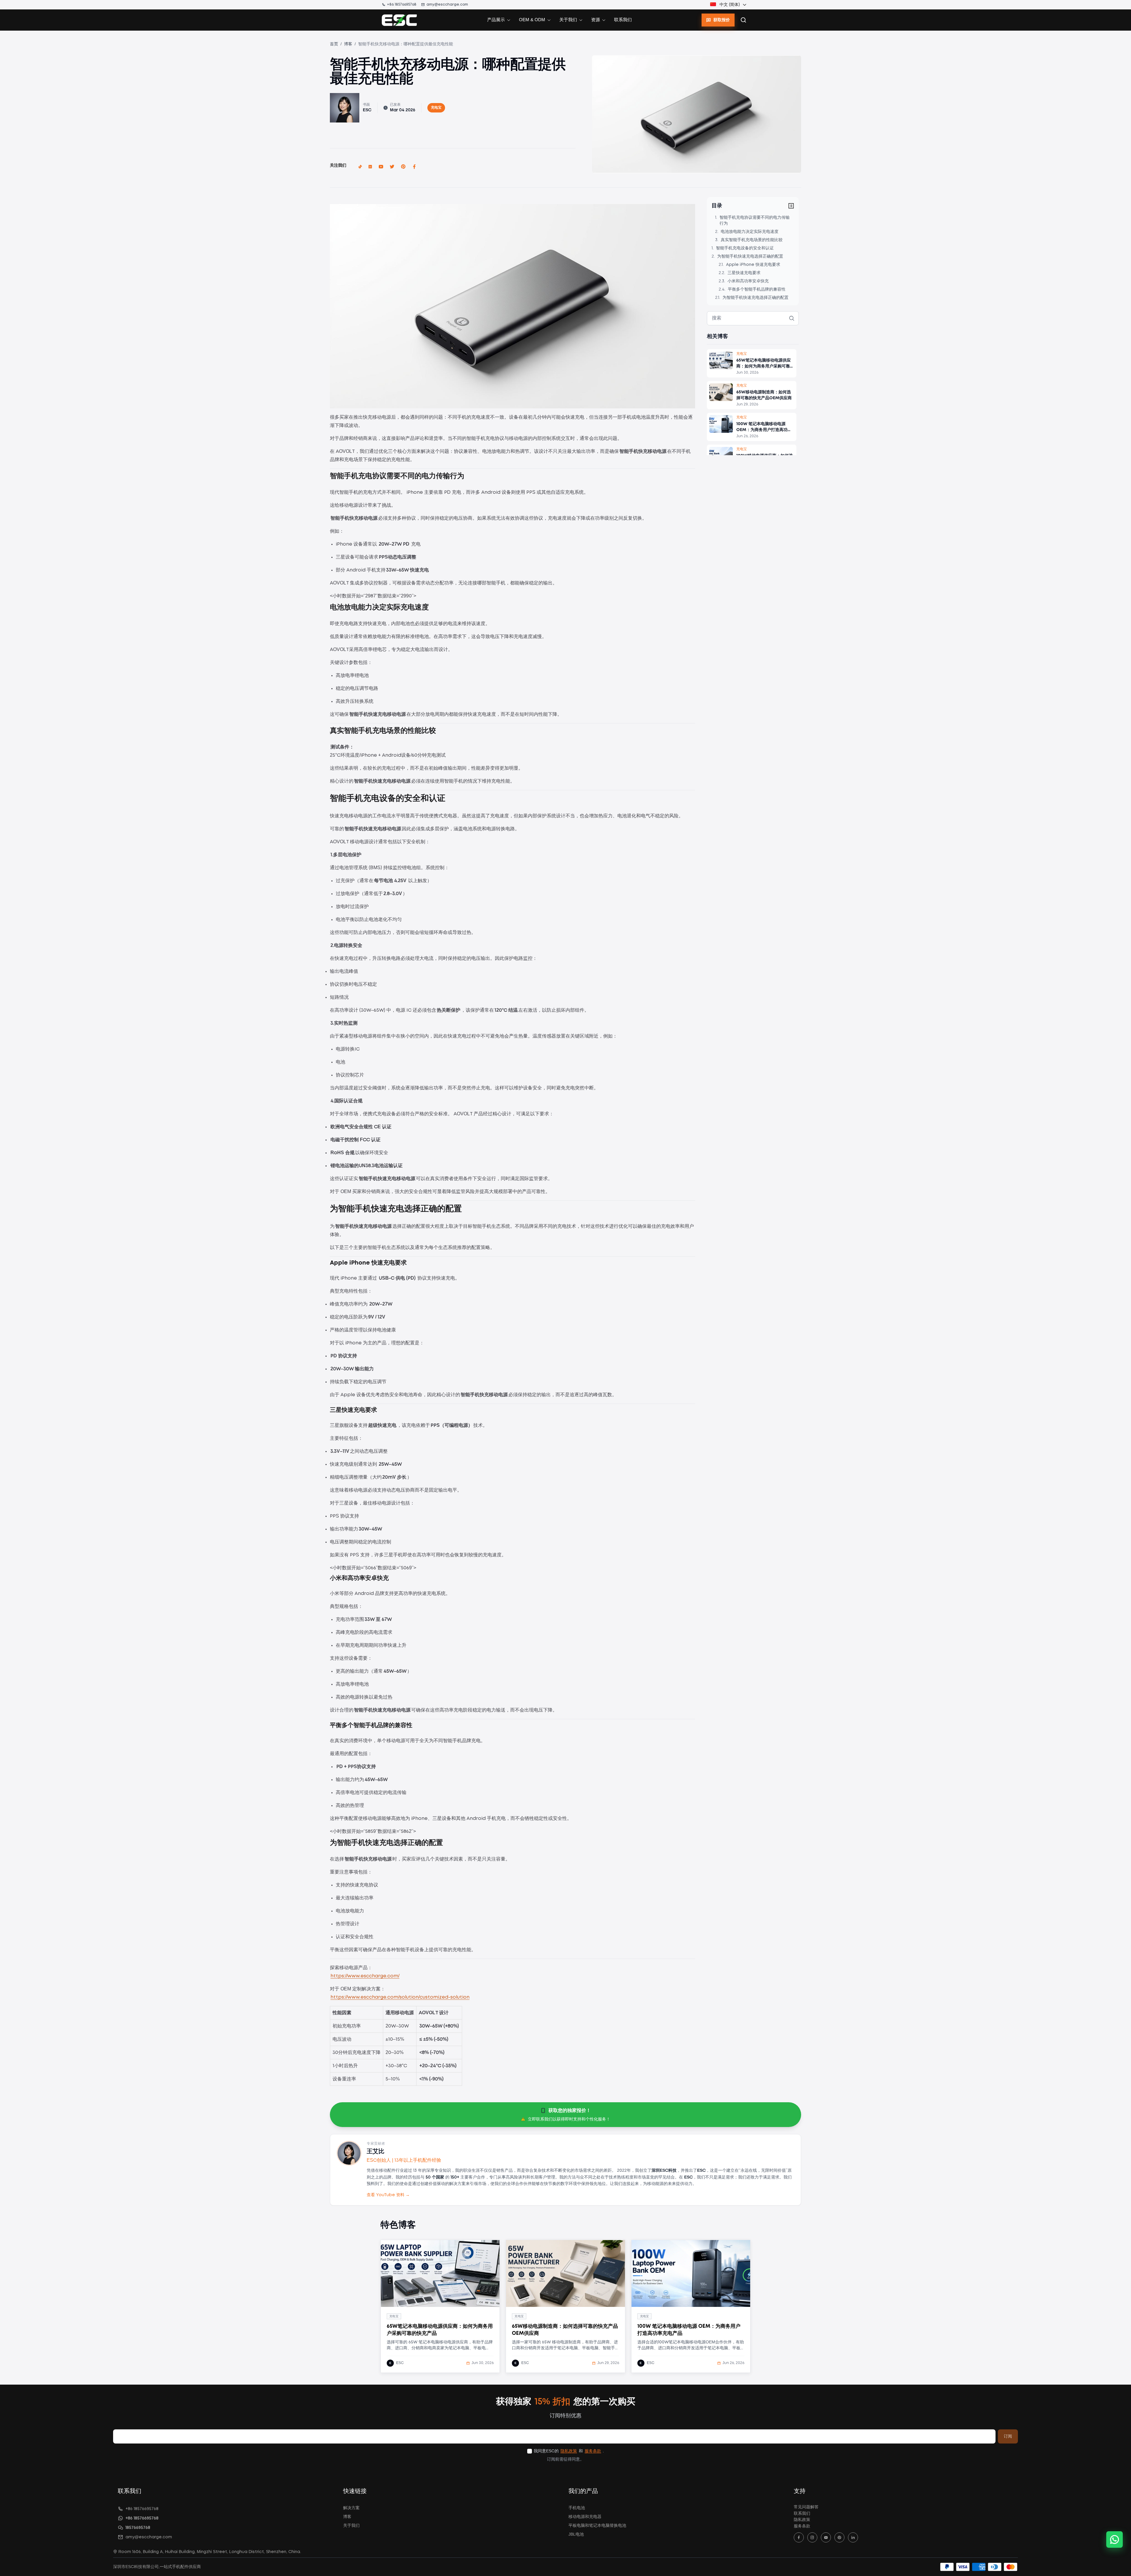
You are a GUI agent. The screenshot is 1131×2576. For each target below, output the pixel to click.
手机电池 (577, 2508)
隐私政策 (569, 2451)
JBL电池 (576, 2534)
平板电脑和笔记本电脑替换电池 (597, 2526)
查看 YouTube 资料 (388, 2195)
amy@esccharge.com (447, 5)
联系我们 (623, 20)
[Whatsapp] (1115, 2539)
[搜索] (792, 318)
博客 (348, 44)
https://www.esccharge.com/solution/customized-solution (400, 1997)
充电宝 (436, 108)
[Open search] (743, 20)
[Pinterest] (839, 2537)
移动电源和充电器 (585, 2517)
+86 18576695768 (402, 5)
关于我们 (351, 2526)
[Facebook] (799, 2537)
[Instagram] (812, 2537)
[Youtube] (826, 2537)
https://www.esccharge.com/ (365, 1976)
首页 (334, 44)
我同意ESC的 (546, 2451)
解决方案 (351, 2508)
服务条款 (593, 2451)
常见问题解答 (806, 2507)
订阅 (1008, 2436)
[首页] (399, 20)
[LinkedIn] (853, 2537)
